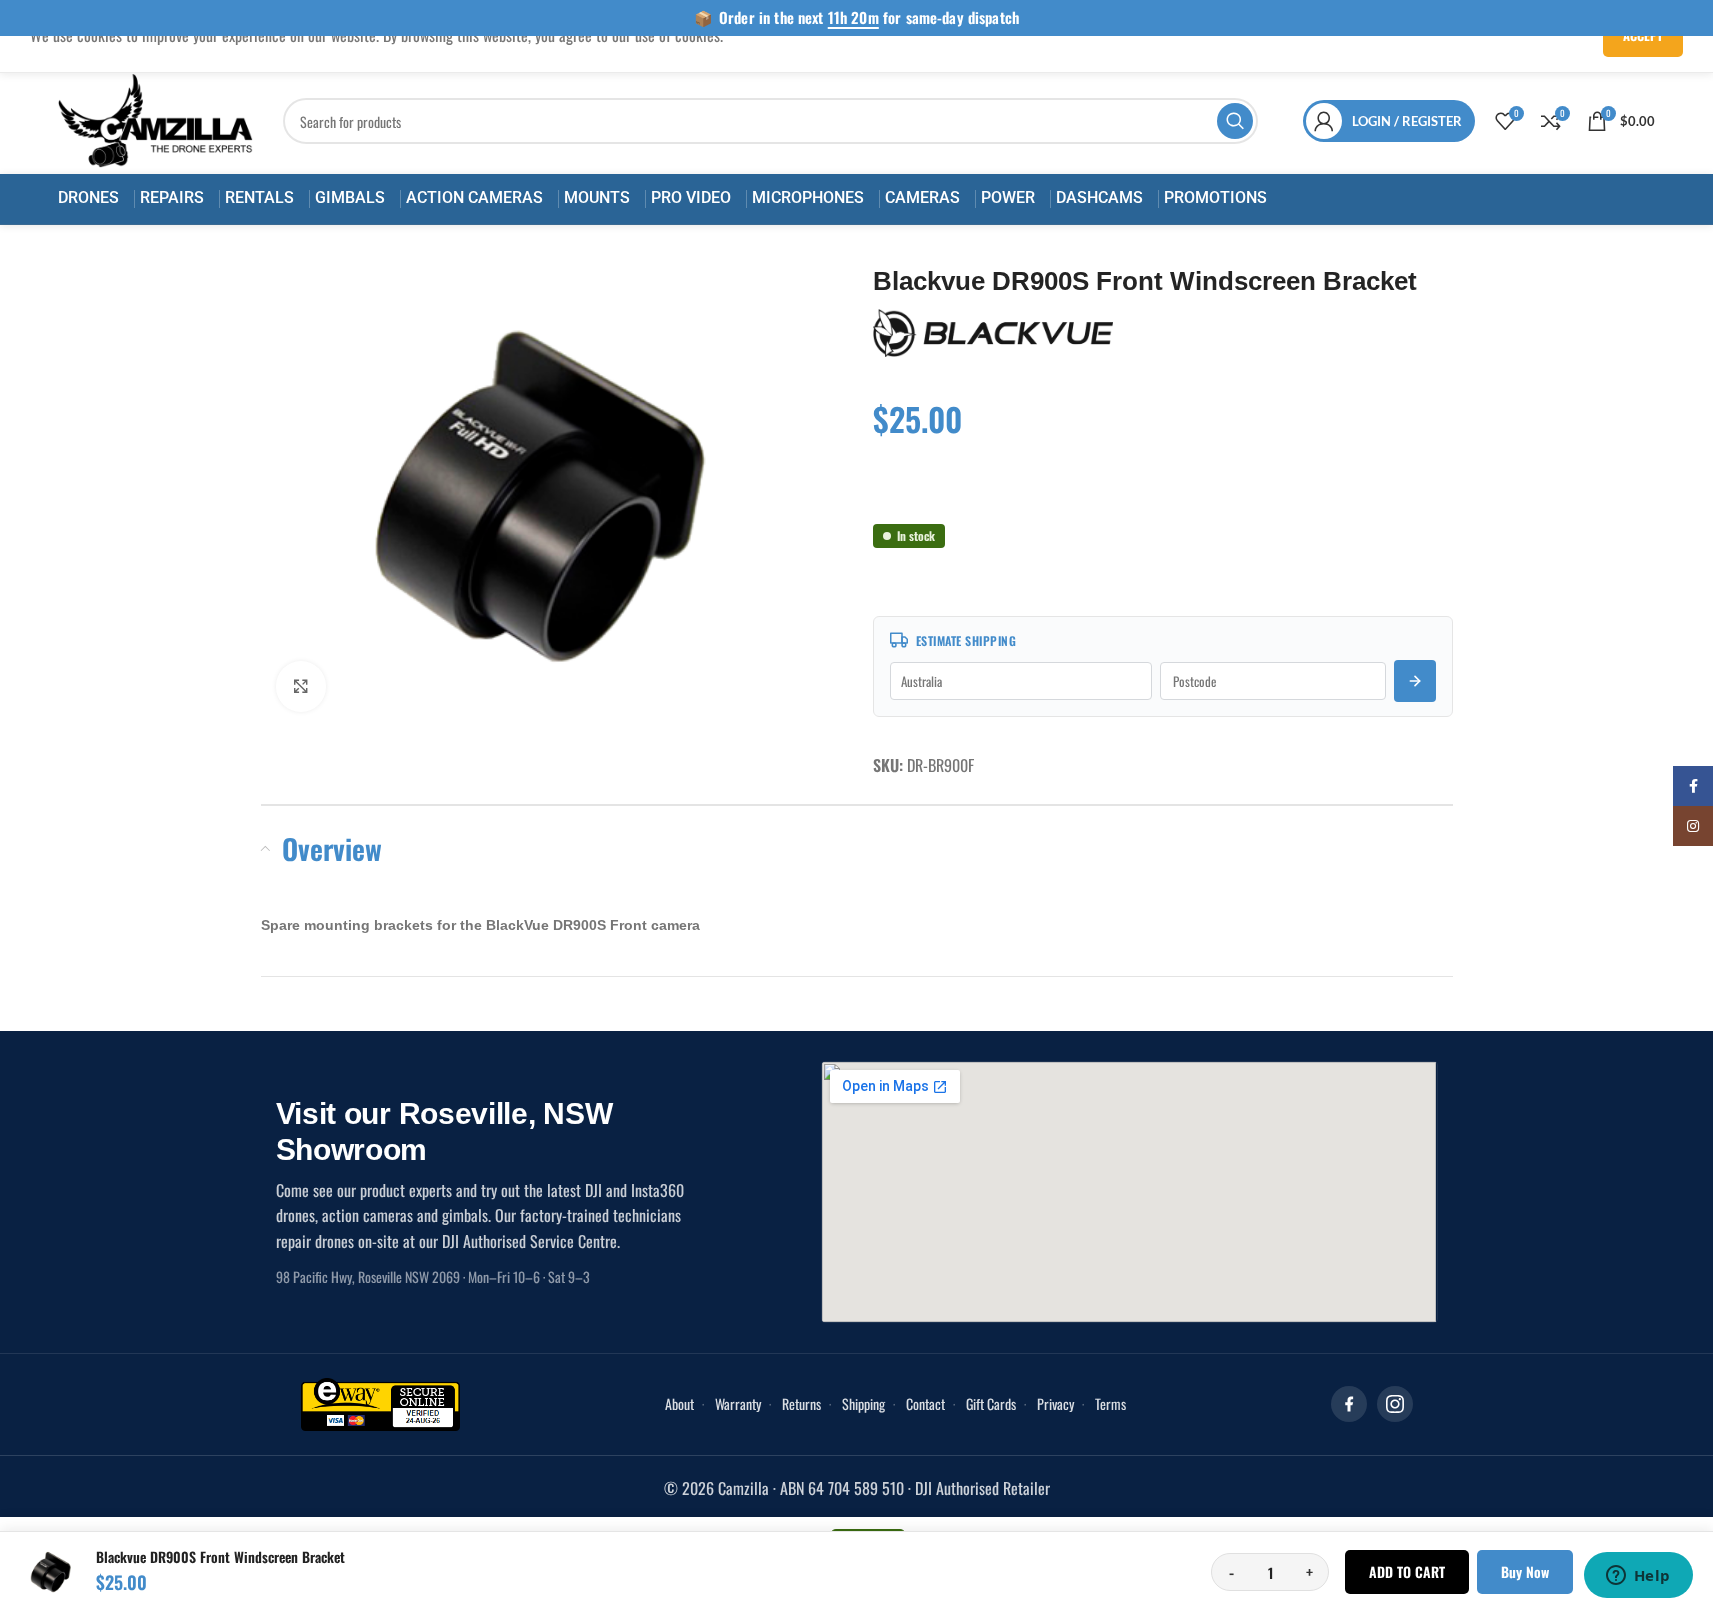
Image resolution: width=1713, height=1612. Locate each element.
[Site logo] (156, 119)
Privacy (1055, 1403)
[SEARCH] (1235, 121)
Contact (925, 1403)
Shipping (863, 1403)
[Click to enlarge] (301, 686)
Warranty (738, 1403)
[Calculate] (1415, 681)
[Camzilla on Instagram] (1395, 1404)
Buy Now (1525, 1571)
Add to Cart (1407, 1571)
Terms (1110, 1403)
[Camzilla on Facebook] (1349, 1404)
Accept (1643, 35)
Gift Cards (991, 1403)
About (679, 1403)
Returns (801, 1403)
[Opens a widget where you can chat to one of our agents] (1638, 1577)
